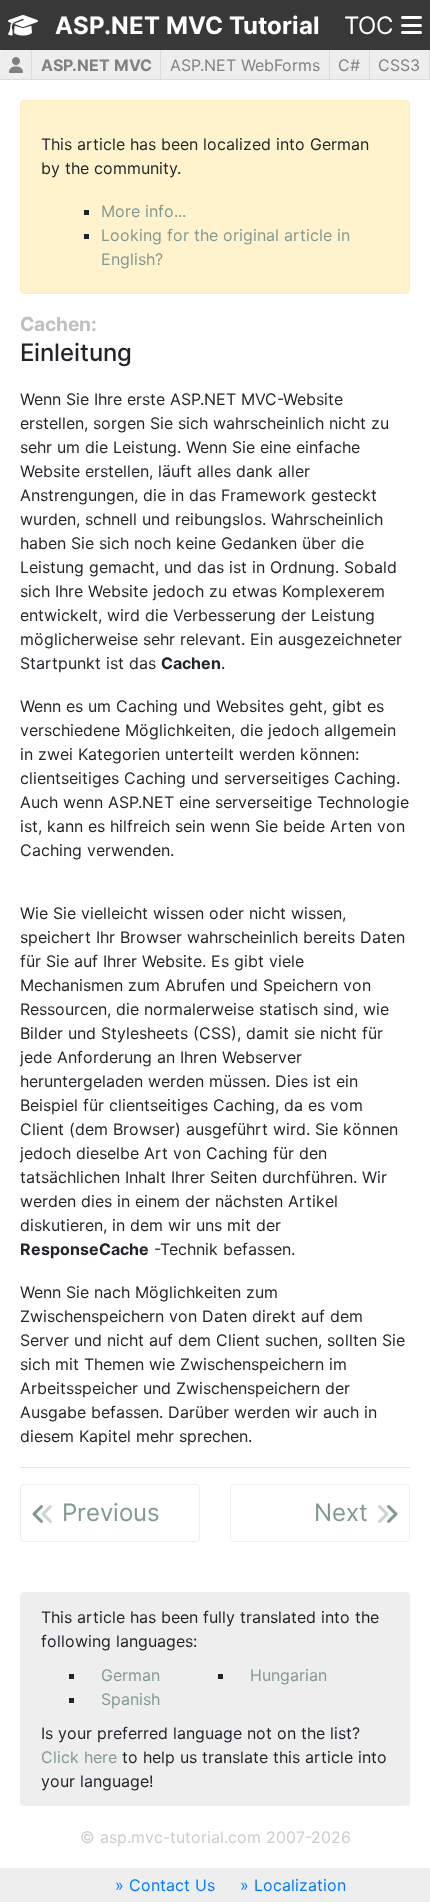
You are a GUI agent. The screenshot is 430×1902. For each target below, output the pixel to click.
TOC (368, 25)
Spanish (130, 1699)
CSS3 (399, 65)
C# (349, 65)
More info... (143, 211)
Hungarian (288, 1675)
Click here (79, 1757)
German (130, 1675)
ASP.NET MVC (96, 65)
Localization (300, 1885)
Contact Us (172, 1885)
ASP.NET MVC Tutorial (187, 25)
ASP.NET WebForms (245, 65)
